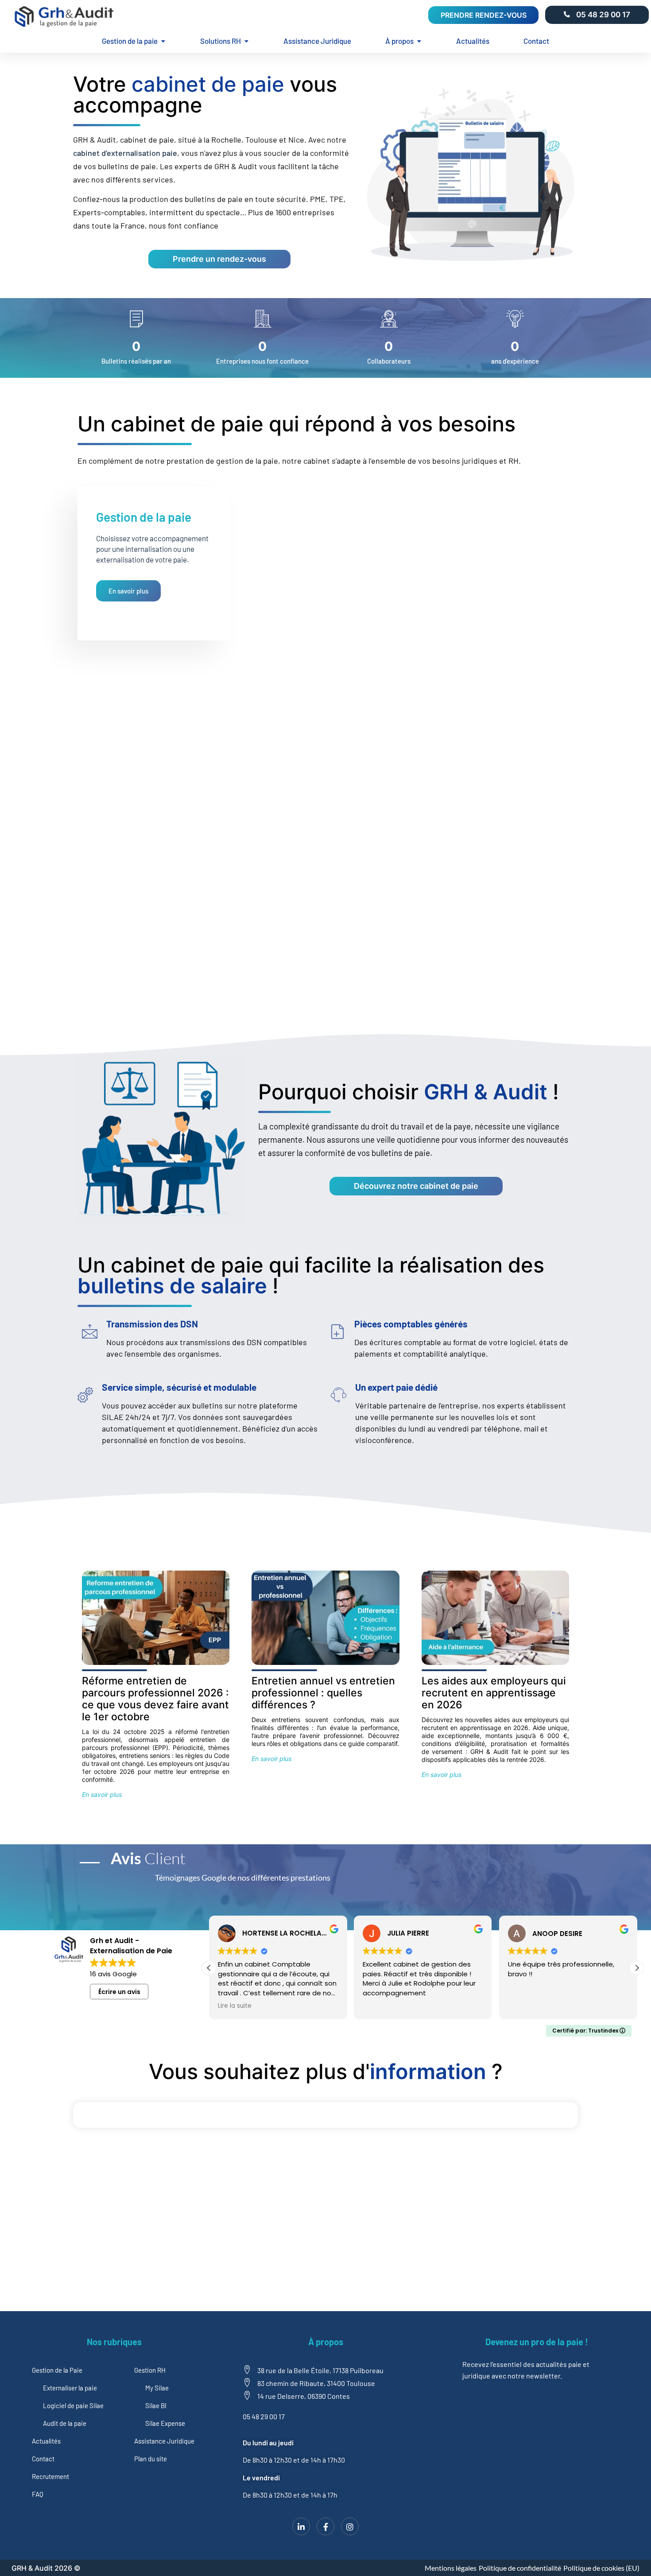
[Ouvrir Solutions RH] (246, 41)
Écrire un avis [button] (119, 1992)
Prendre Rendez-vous (484, 15)
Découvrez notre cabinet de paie (416, 1186)
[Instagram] (350, 2526)
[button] (637, 1968)
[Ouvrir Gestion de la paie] (163, 41)
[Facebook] (325, 2526)
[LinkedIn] (301, 2526)
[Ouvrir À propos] (419, 41)
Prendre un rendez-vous (219, 259)
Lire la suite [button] (235, 2006)
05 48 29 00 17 (603, 15)
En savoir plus (128, 591)
